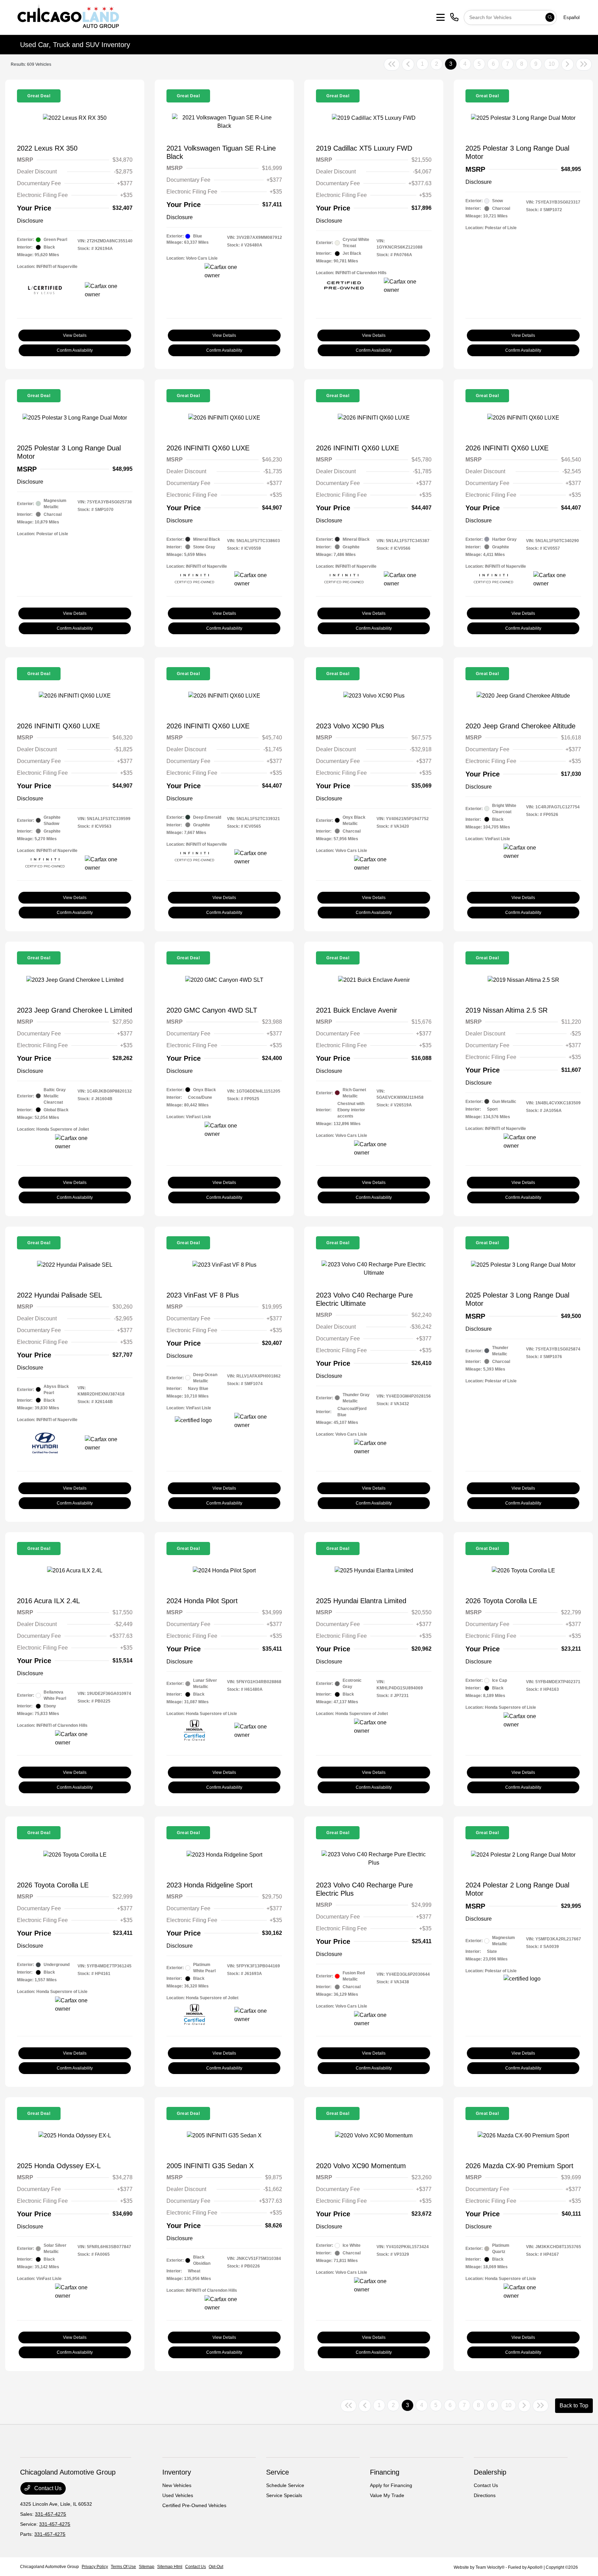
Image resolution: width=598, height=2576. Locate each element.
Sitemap (147, 2567)
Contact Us (47, 2488)
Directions (485, 2495)
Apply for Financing (391, 2485)
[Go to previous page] (408, 64)
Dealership (490, 2472)
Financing (385, 2472)
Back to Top (574, 2406)
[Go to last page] (584, 64)
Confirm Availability (75, 350)
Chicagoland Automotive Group (49, 2567)
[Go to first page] (392, 64)
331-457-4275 (51, 2514)
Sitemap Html (170, 2567)
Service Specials (284, 2495)
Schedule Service (285, 2485)
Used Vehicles (178, 2495)
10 (552, 64)
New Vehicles (177, 2485)
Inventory (177, 2472)
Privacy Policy (95, 2567)
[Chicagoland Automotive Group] (68, 17)
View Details (75, 335)
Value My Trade (387, 2495)
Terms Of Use (123, 2567)
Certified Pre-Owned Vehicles (194, 2505)
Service (278, 2472)
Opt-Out (216, 2567)
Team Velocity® (490, 2567)
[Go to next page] (568, 64)
